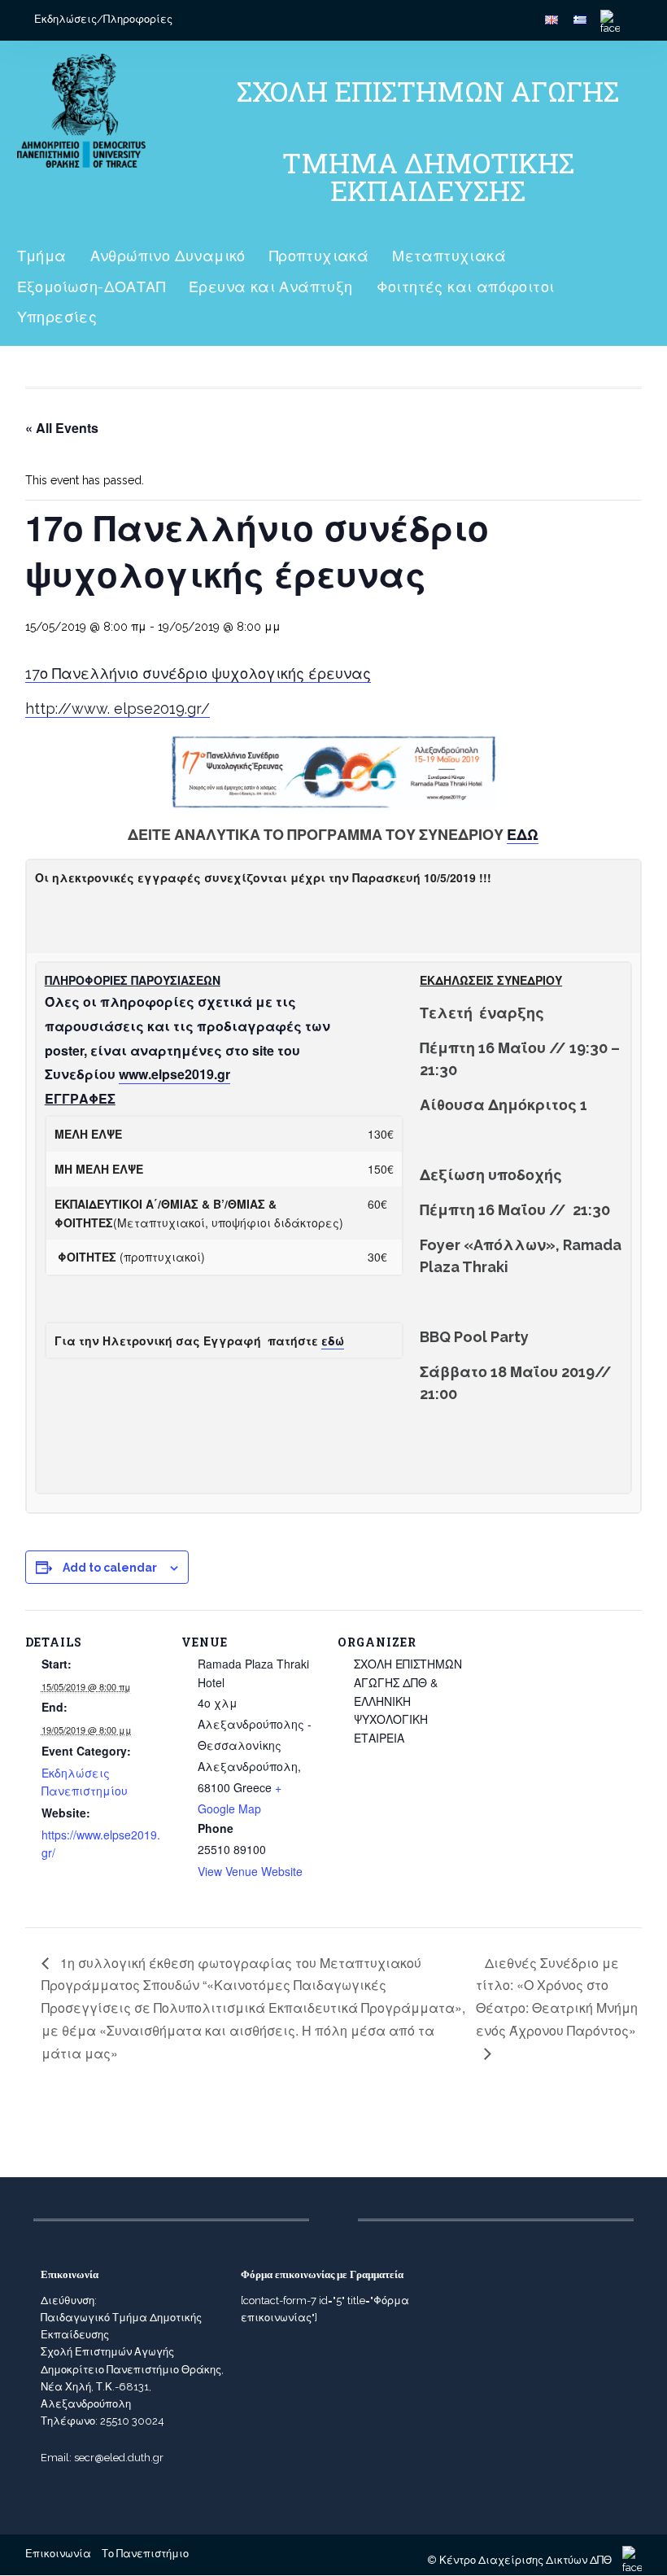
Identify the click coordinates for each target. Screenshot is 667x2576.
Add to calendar (110, 1568)
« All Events (62, 428)
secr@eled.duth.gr (119, 2458)
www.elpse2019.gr (174, 1074)
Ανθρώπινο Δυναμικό (168, 256)
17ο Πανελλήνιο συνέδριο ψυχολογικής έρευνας (198, 674)
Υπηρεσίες (57, 317)
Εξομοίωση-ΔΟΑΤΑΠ (91, 287)
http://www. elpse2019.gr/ (118, 709)
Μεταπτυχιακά (449, 256)
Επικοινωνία (58, 2554)
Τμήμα (42, 256)
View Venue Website (250, 1871)
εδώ (333, 1340)
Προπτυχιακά (319, 256)
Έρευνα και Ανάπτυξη (271, 287)
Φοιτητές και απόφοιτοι (466, 287)
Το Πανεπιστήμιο (145, 2554)
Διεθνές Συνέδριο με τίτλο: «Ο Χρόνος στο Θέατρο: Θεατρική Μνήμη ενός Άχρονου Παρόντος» (557, 1997)
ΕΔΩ (523, 835)
